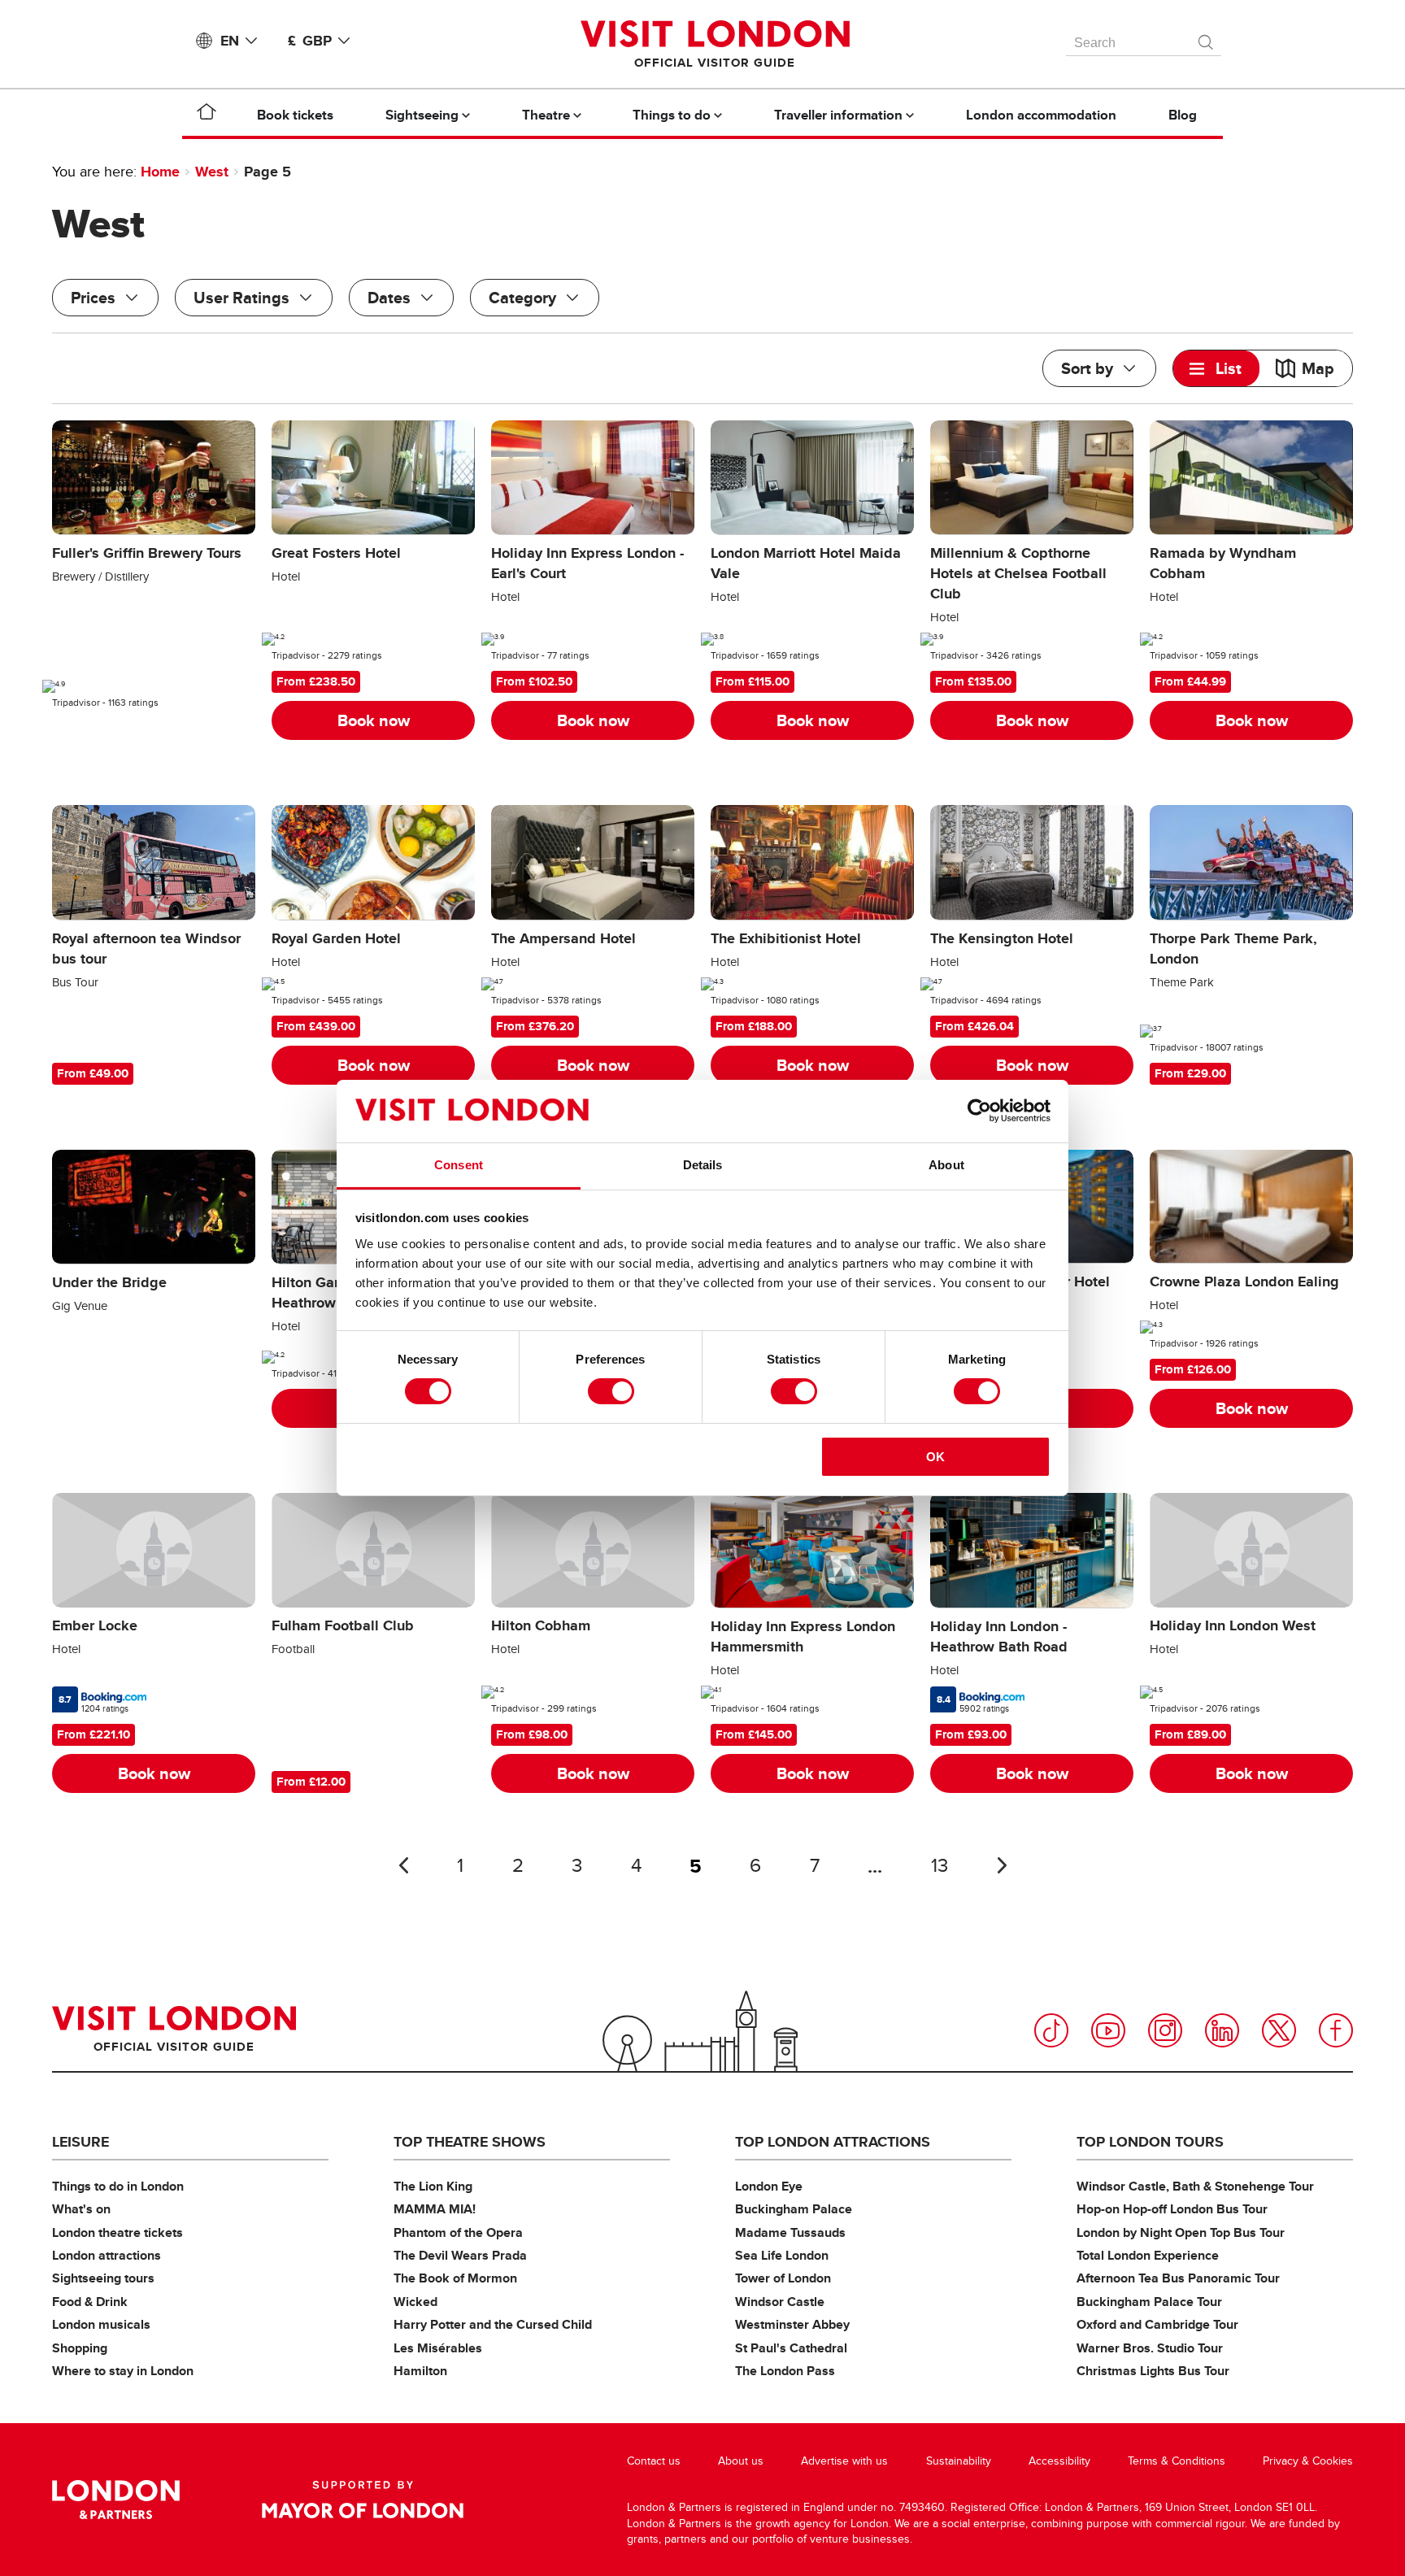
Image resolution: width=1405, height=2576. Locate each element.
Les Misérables (438, 2348)
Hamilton (420, 2371)
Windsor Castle (780, 2302)
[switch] (611, 1391)
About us (741, 2461)
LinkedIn (1222, 2030)
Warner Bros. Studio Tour (1150, 2348)
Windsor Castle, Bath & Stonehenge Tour (1195, 2186)
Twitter (1279, 2030)
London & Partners (116, 2500)
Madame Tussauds (790, 2232)
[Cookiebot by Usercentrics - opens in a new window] (979, 1111)
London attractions (107, 2255)
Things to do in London (118, 2186)
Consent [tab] (459, 1165)
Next (1002, 1865)
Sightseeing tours (103, 2278)
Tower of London (783, 2278)
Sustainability (959, 2461)
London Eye (769, 2186)
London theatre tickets (117, 2232)
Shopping (80, 2348)
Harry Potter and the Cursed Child (493, 2324)
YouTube (1108, 2030)
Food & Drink (90, 2302)
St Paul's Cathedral (791, 2348)
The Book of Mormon (455, 2278)
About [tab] (946, 1165)
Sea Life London (782, 2255)
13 (940, 1866)
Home (160, 172)
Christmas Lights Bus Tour (1153, 2371)
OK (935, 1457)
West (212, 172)
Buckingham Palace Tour (1149, 2302)
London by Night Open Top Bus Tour (1181, 2232)
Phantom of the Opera (458, 2232)
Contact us (654, 2461)
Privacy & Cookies (1308, 2461)
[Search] (1207, 38)
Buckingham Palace (794, 2209)
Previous (403, 1865)
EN (230, 41)
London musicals (101, 2324)
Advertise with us (844, 2461)
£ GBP (310, 41)
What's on (81, 2209)
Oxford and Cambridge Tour (1157, 2324)
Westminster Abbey (792, 2324)
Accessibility (1059, 2461)
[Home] (207, 115)
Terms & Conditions (1177, 2461)
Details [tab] (703, 1165)
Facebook (1336, 2030)
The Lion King (433, 2186)
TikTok (1051, 2030)
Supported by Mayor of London (363, 2500)
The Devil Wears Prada (460, 2255)
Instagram (1165, 2030)
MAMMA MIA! (435, 2209)
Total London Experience (1148, 2255)
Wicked (415, 2302)
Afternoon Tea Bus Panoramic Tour (1178, 2278)
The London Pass (785, 2371)
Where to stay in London (123, 2371)
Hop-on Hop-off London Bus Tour (1172, 2209)
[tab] (1216, 368)
